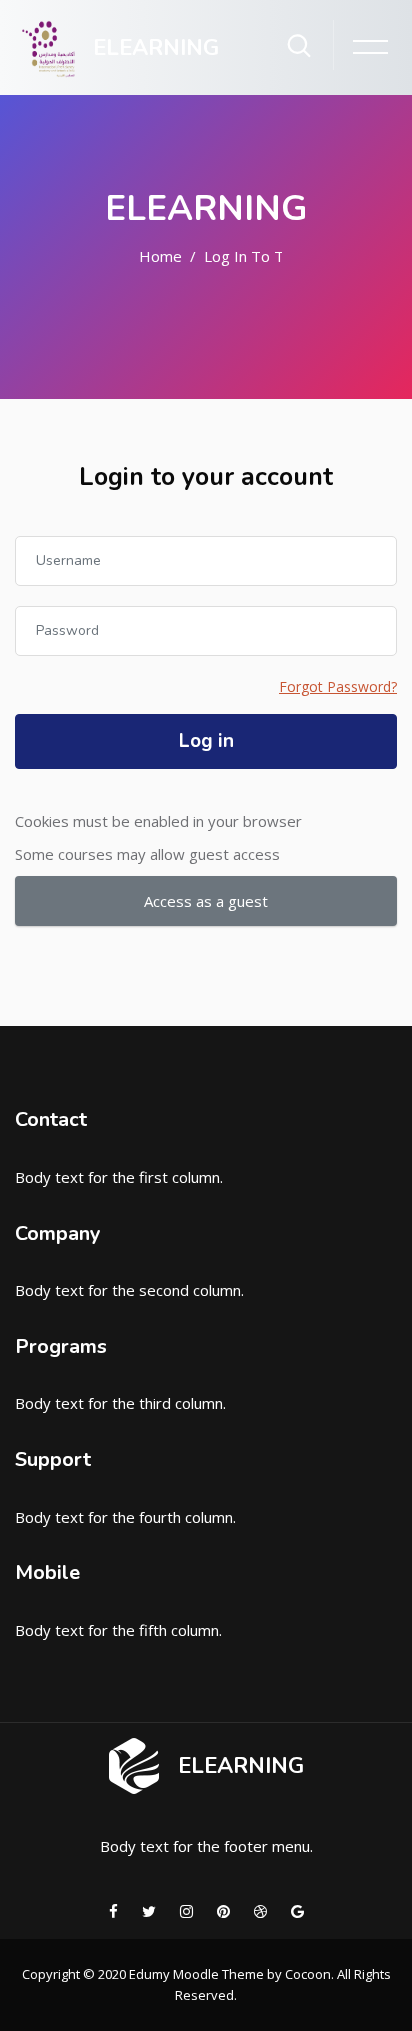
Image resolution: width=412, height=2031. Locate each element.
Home (160, 256)
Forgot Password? (338, 686)
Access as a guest (206, 901)
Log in (206, 741)
